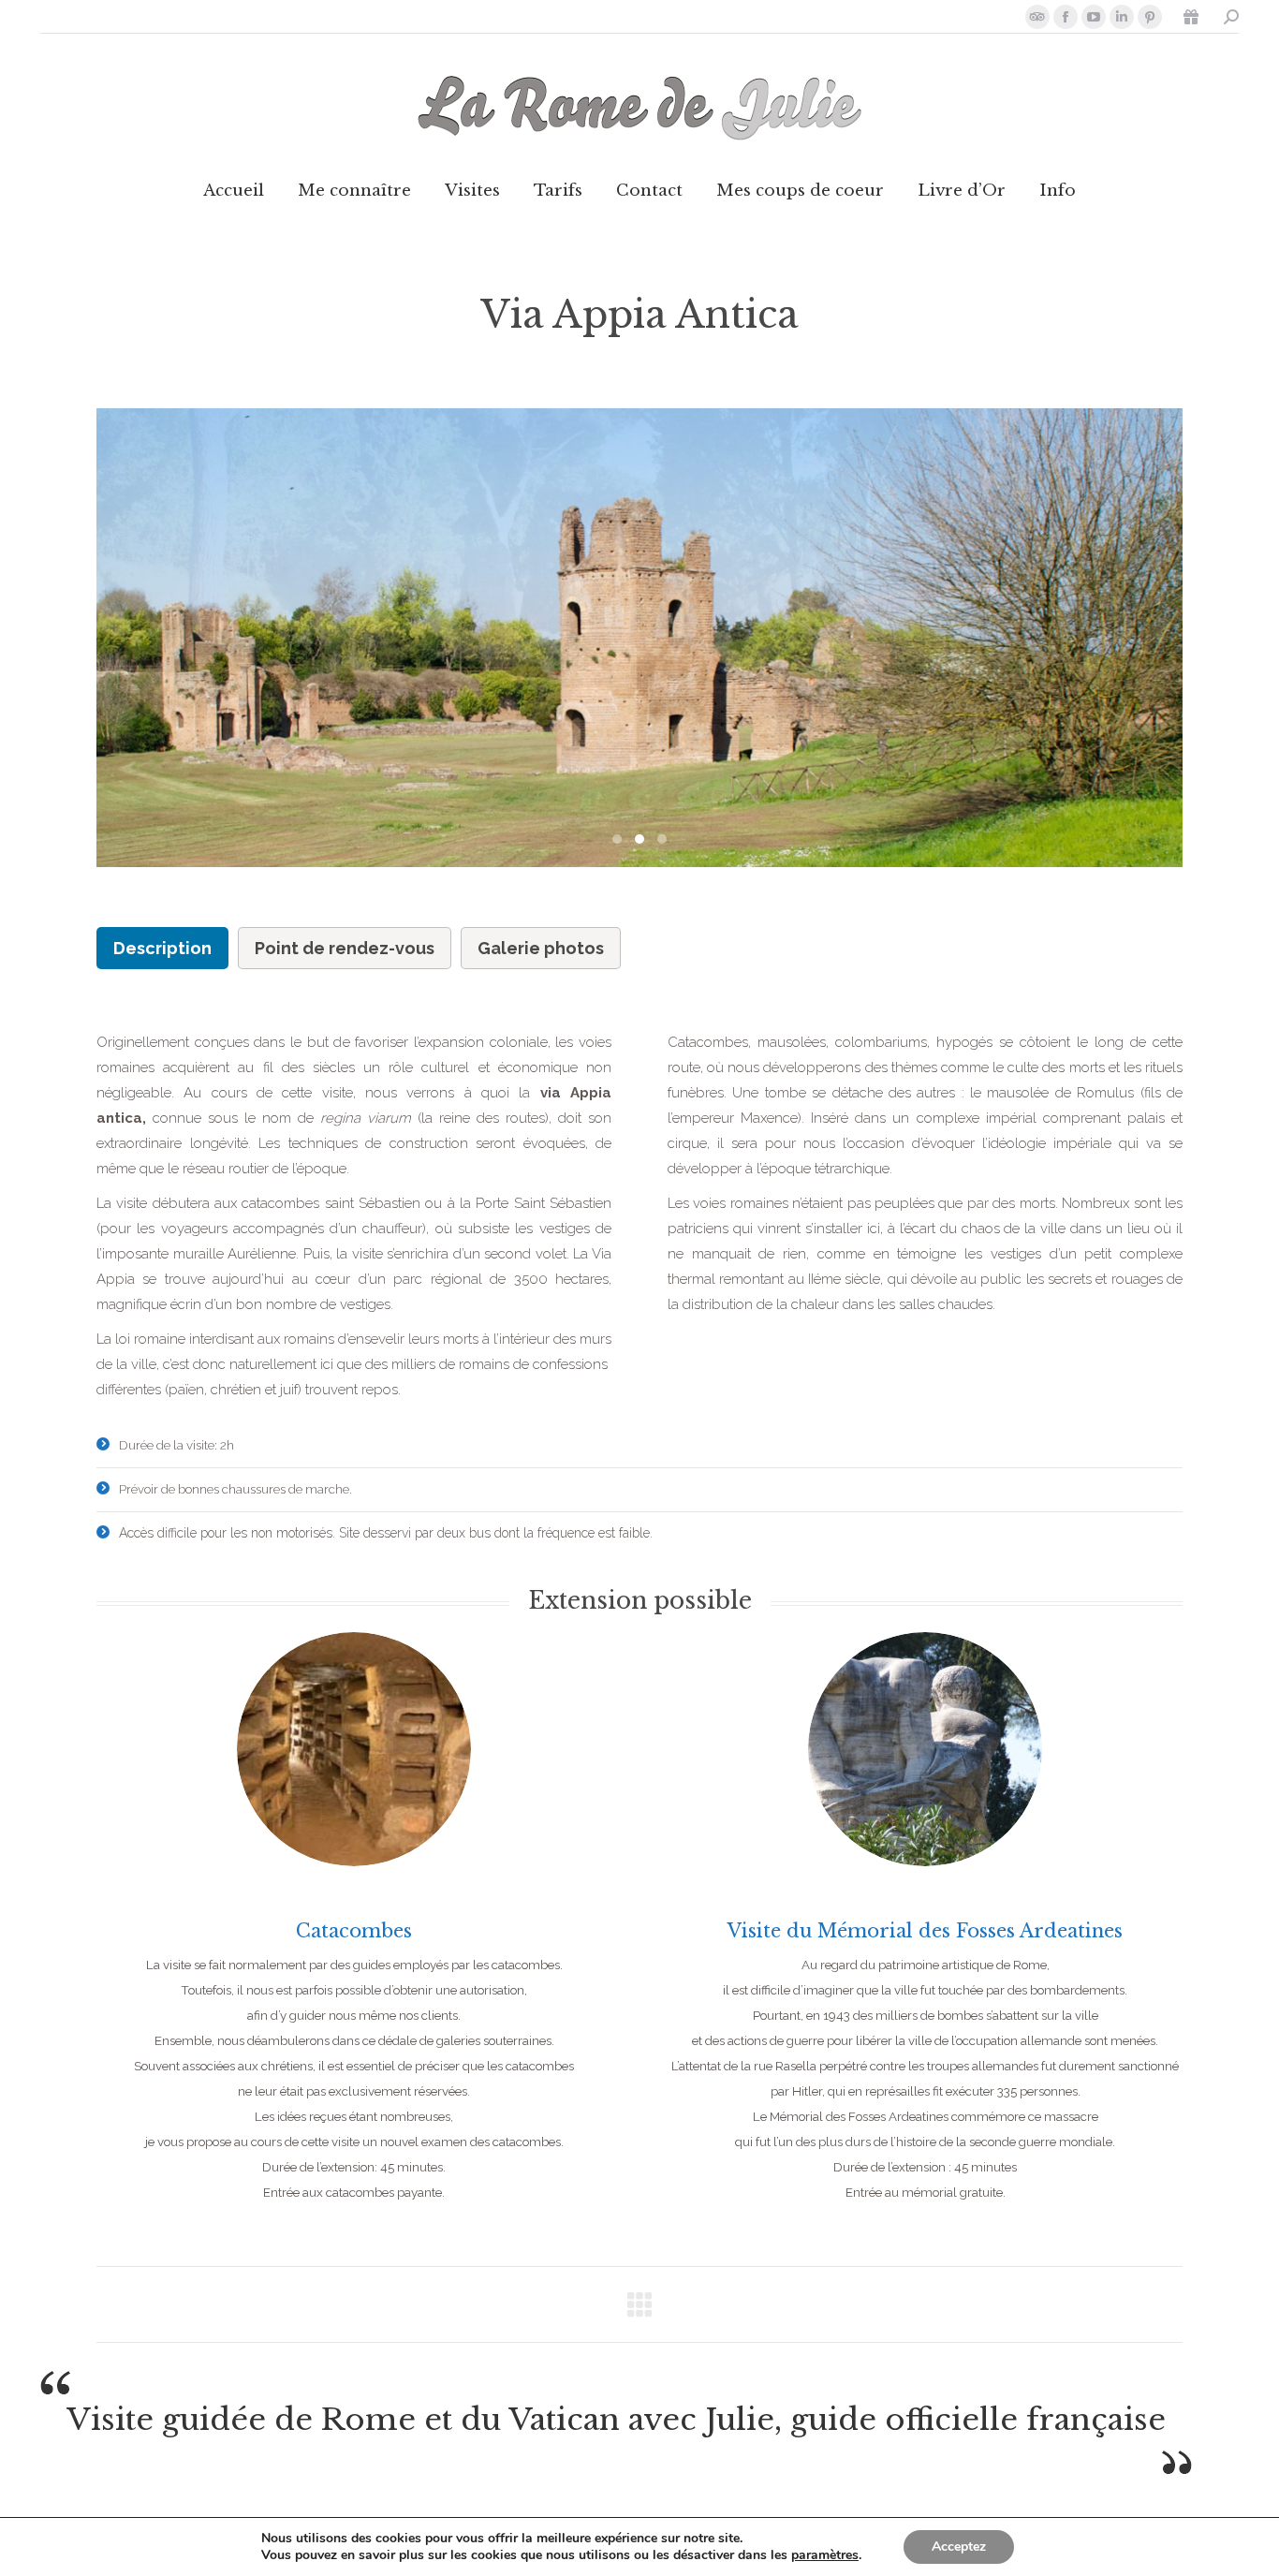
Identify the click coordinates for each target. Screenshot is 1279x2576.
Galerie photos (541, 948)
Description (162, 948)
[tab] (162, 948)
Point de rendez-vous (345, 948)
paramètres (825, 2555)
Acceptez (959, 2547)
